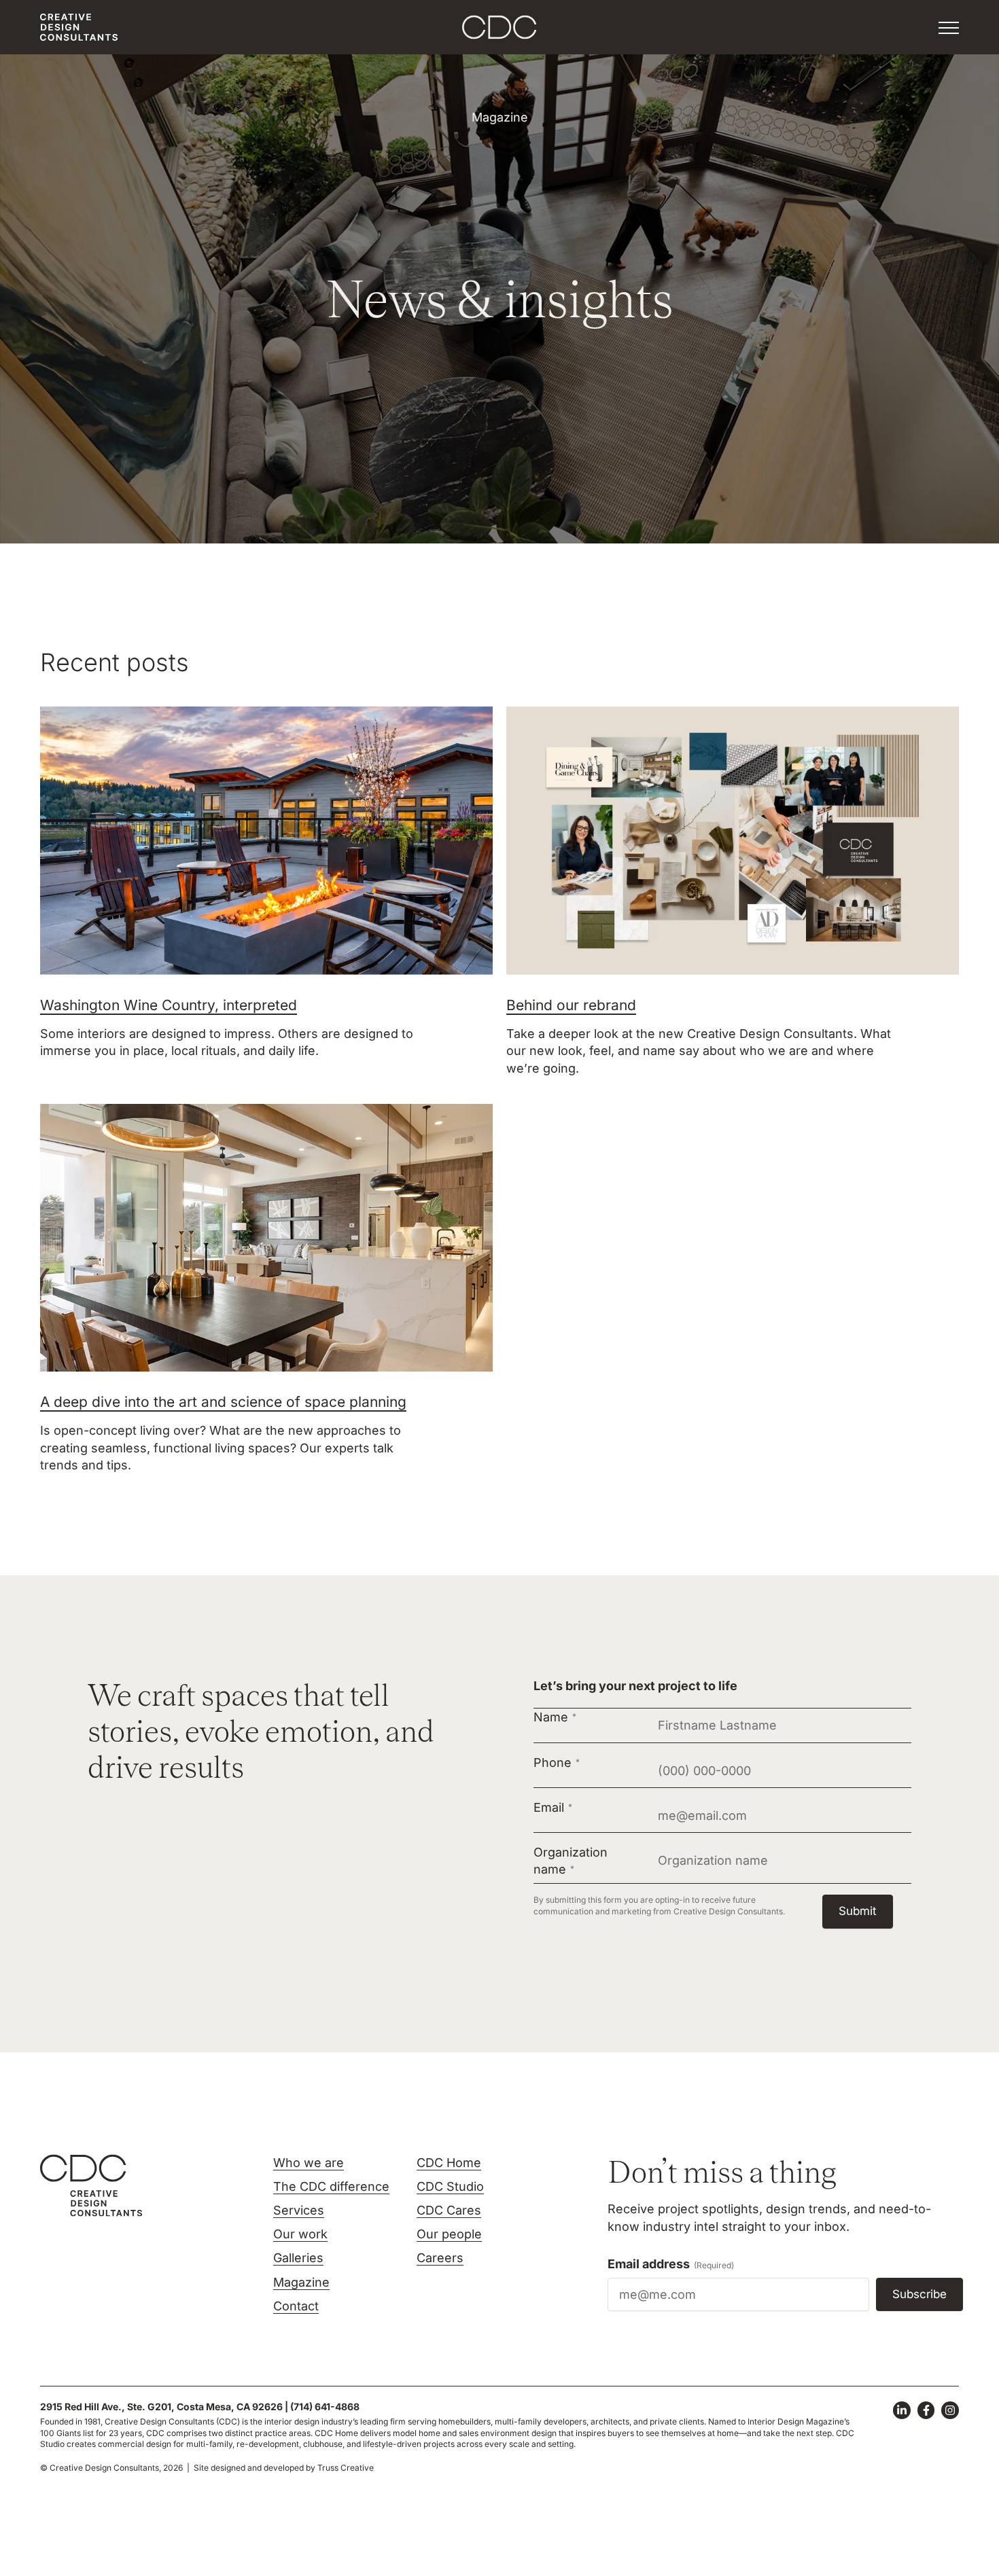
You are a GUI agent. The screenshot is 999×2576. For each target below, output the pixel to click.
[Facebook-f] (926, 2410)
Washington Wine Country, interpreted (169, 1005)
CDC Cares (449, 2210)
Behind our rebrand (571, 1005)
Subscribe (919, 2294)
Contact (296, 2306)
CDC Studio (450, 2186)
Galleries (298, 2258)
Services (299, 2210)
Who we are (309, 2163)
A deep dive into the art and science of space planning (223, 1402)
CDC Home (449, 2163)
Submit (858, 1911)
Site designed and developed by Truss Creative (284, 2468)
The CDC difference (331, 2186)
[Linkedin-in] (902, 2410)
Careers (440, 2258)
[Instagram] (950, 2410)
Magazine (301, 2282)
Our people (449, 2234)
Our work (300, 2234)
